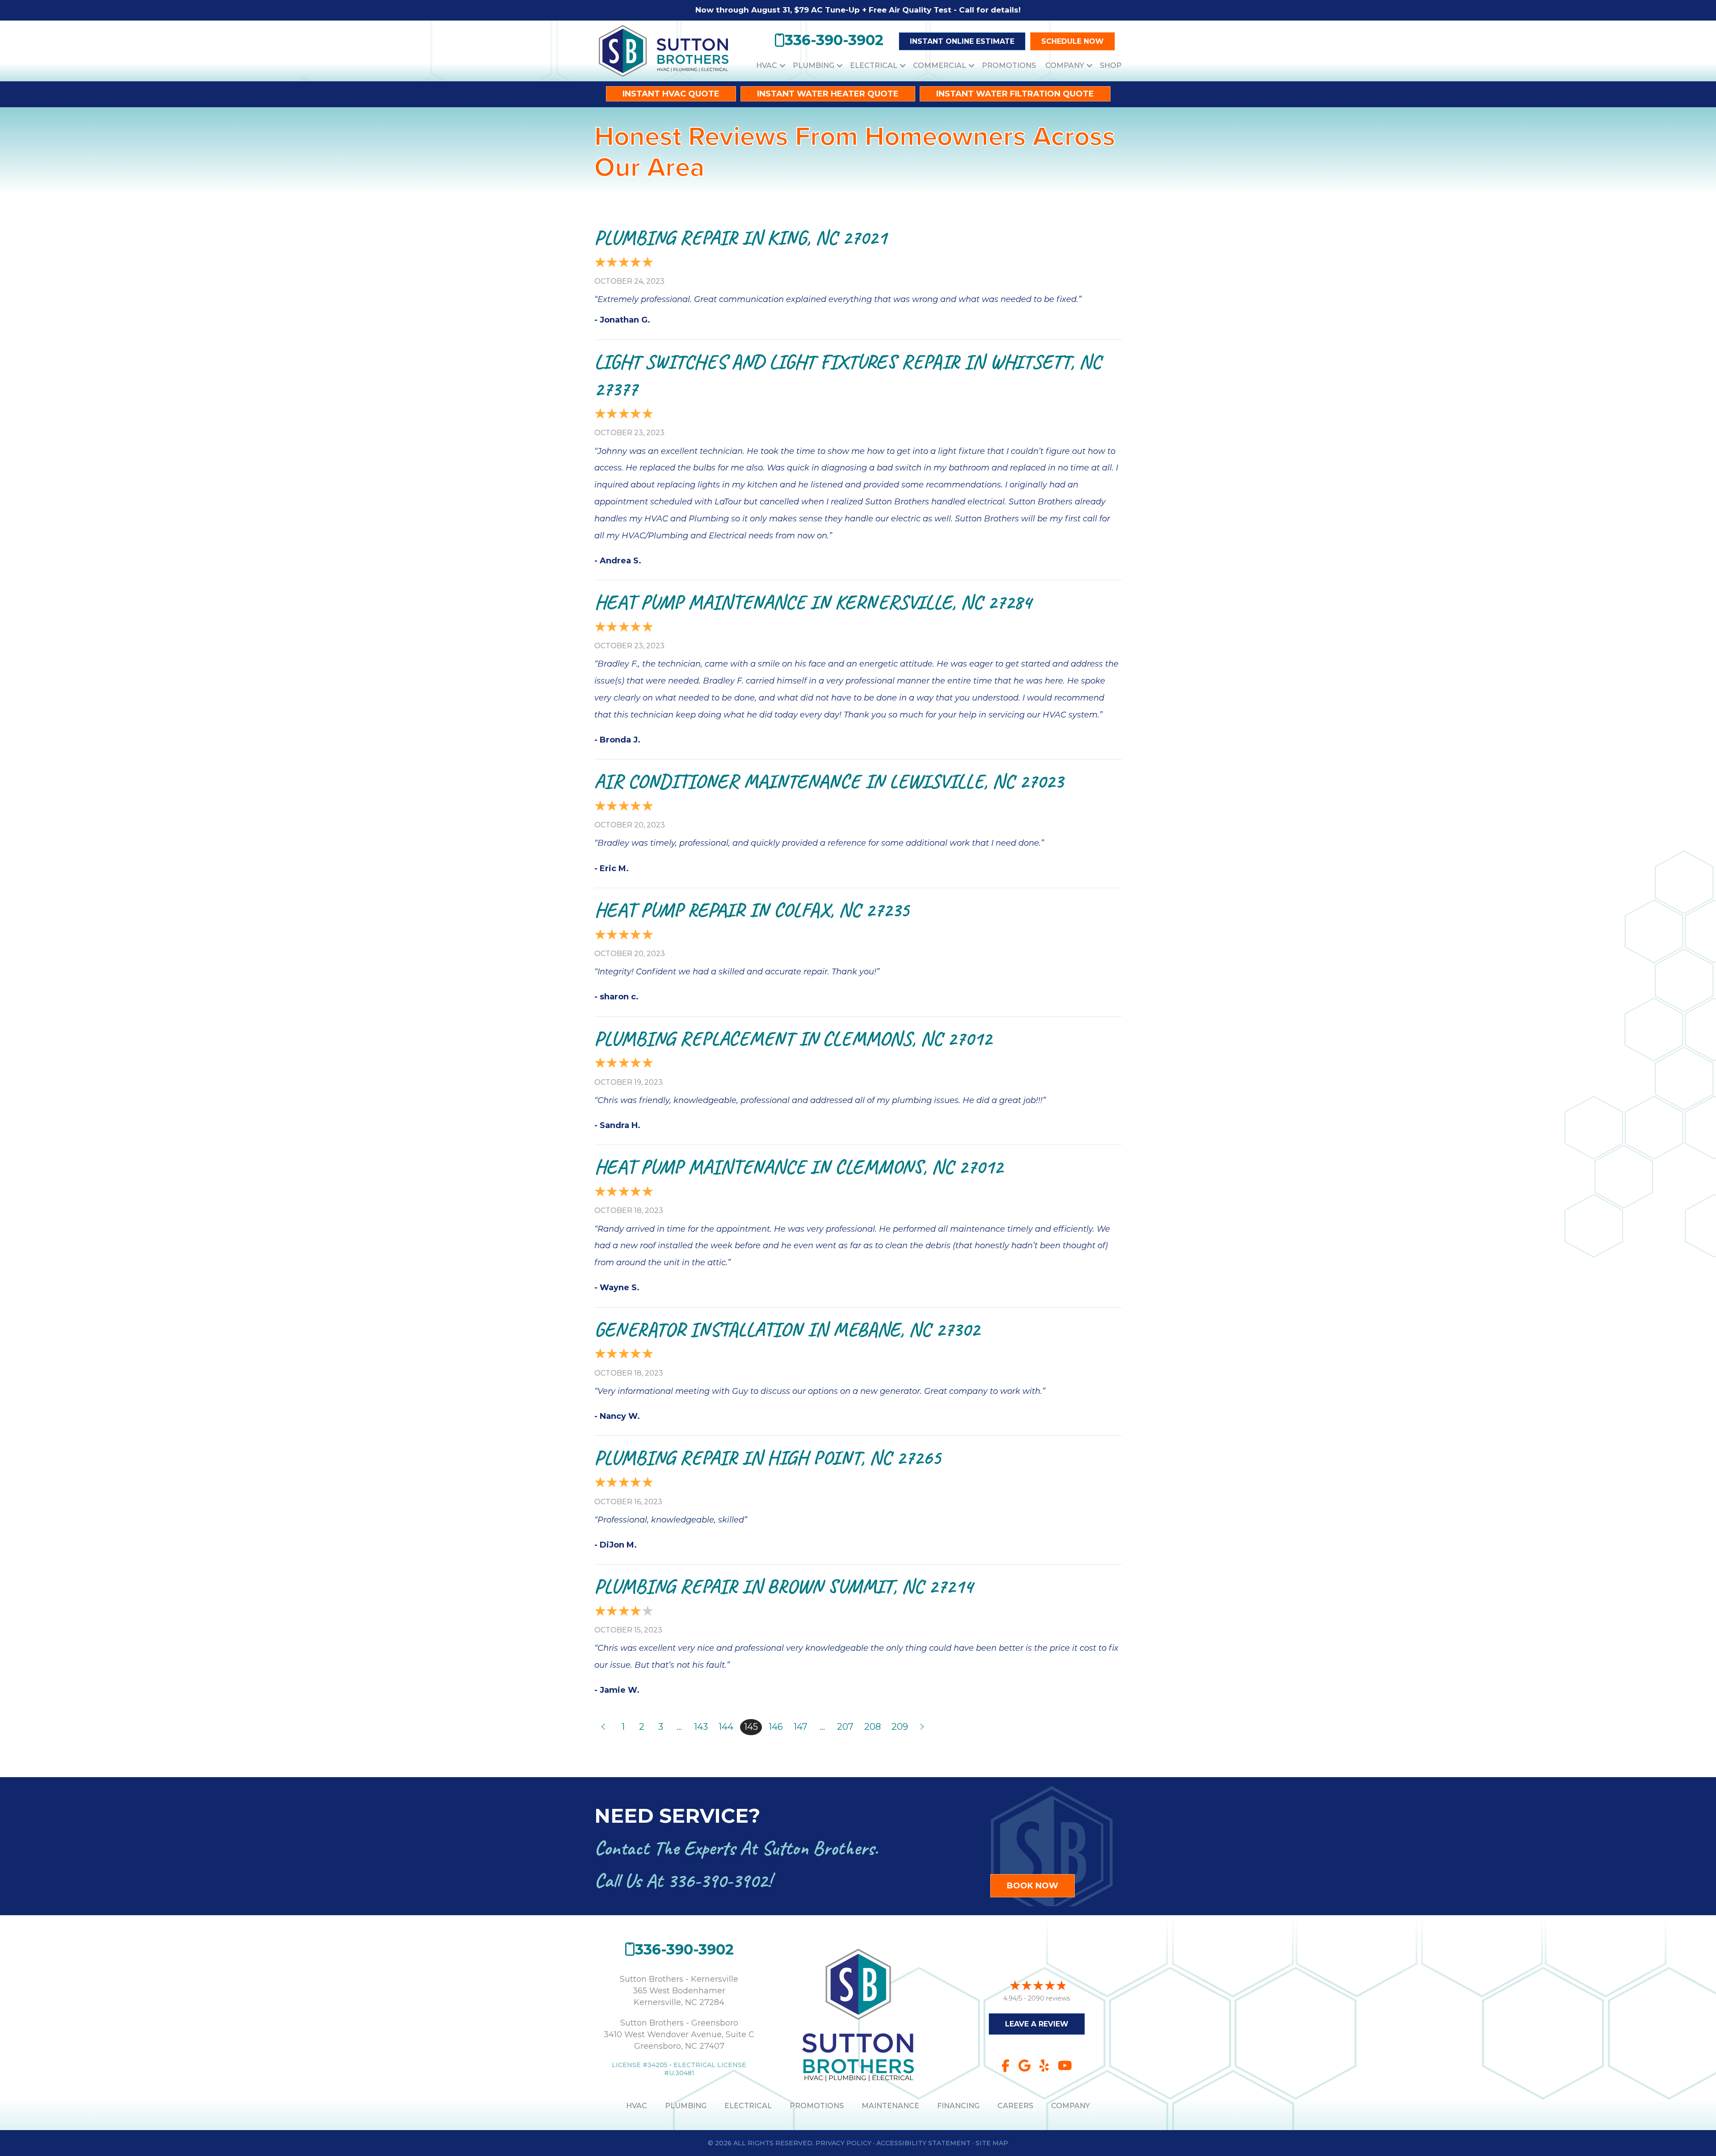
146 (776, 1727)
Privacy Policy (843, 2143)
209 (900, 1727)
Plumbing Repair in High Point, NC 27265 (768, 1458)
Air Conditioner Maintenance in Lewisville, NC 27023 (829, 781)
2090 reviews (1049, 1998)
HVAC (767, 65)
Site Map (992, 2143)
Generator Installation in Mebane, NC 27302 (787, 1329)
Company (1065, 65)
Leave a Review (1037, 2024)
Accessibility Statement (923, 2143)
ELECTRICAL (748, 2106)
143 (701, 1727)
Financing (958, 2106)
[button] (782, 65)
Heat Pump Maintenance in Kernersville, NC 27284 (813, 602)
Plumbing (814, 65)
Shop (1111, 65)
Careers (1015, 2106)
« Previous (602, 1727)
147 (801, 1727)
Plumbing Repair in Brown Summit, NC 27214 (784, 1586)
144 (726, 1727)
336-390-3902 (717, 1881)
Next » (923, 1727)
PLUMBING (686, 2106)
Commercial (940, 65)
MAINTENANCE (890, 2106)
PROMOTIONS (817, 2106)
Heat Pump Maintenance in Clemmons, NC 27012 (799, 1167)
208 (873, 1727)
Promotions (1009, 65)
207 (845, 1727)
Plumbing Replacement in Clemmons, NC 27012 (793, 1038)
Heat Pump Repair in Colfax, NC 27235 (752, 910)
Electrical (874, 65)
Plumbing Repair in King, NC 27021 (740, 237)
